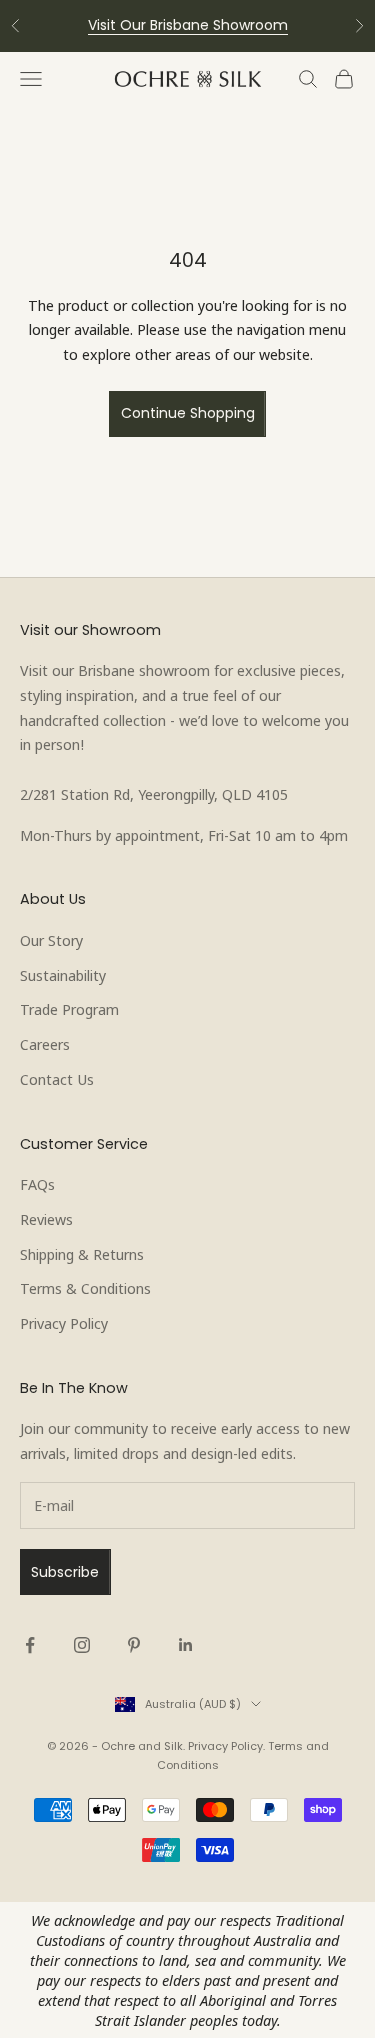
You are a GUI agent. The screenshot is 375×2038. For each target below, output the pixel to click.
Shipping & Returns (82, 1254)
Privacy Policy (64, 1323)
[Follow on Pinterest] (134, 1645)
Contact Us (57, 1079)
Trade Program (69, 1009)
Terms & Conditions (85, 1288)
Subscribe (65, 1572)
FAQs (37, 1184)
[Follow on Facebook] (30, 1645)
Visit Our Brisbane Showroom (188, 25)
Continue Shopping (188, 413)
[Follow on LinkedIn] (186, 1645)
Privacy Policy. (226, 1746)
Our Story (51, 940)
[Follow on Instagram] (82, 1645)
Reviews (46, 1219)
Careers (45, 1044)
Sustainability (63, 975)
